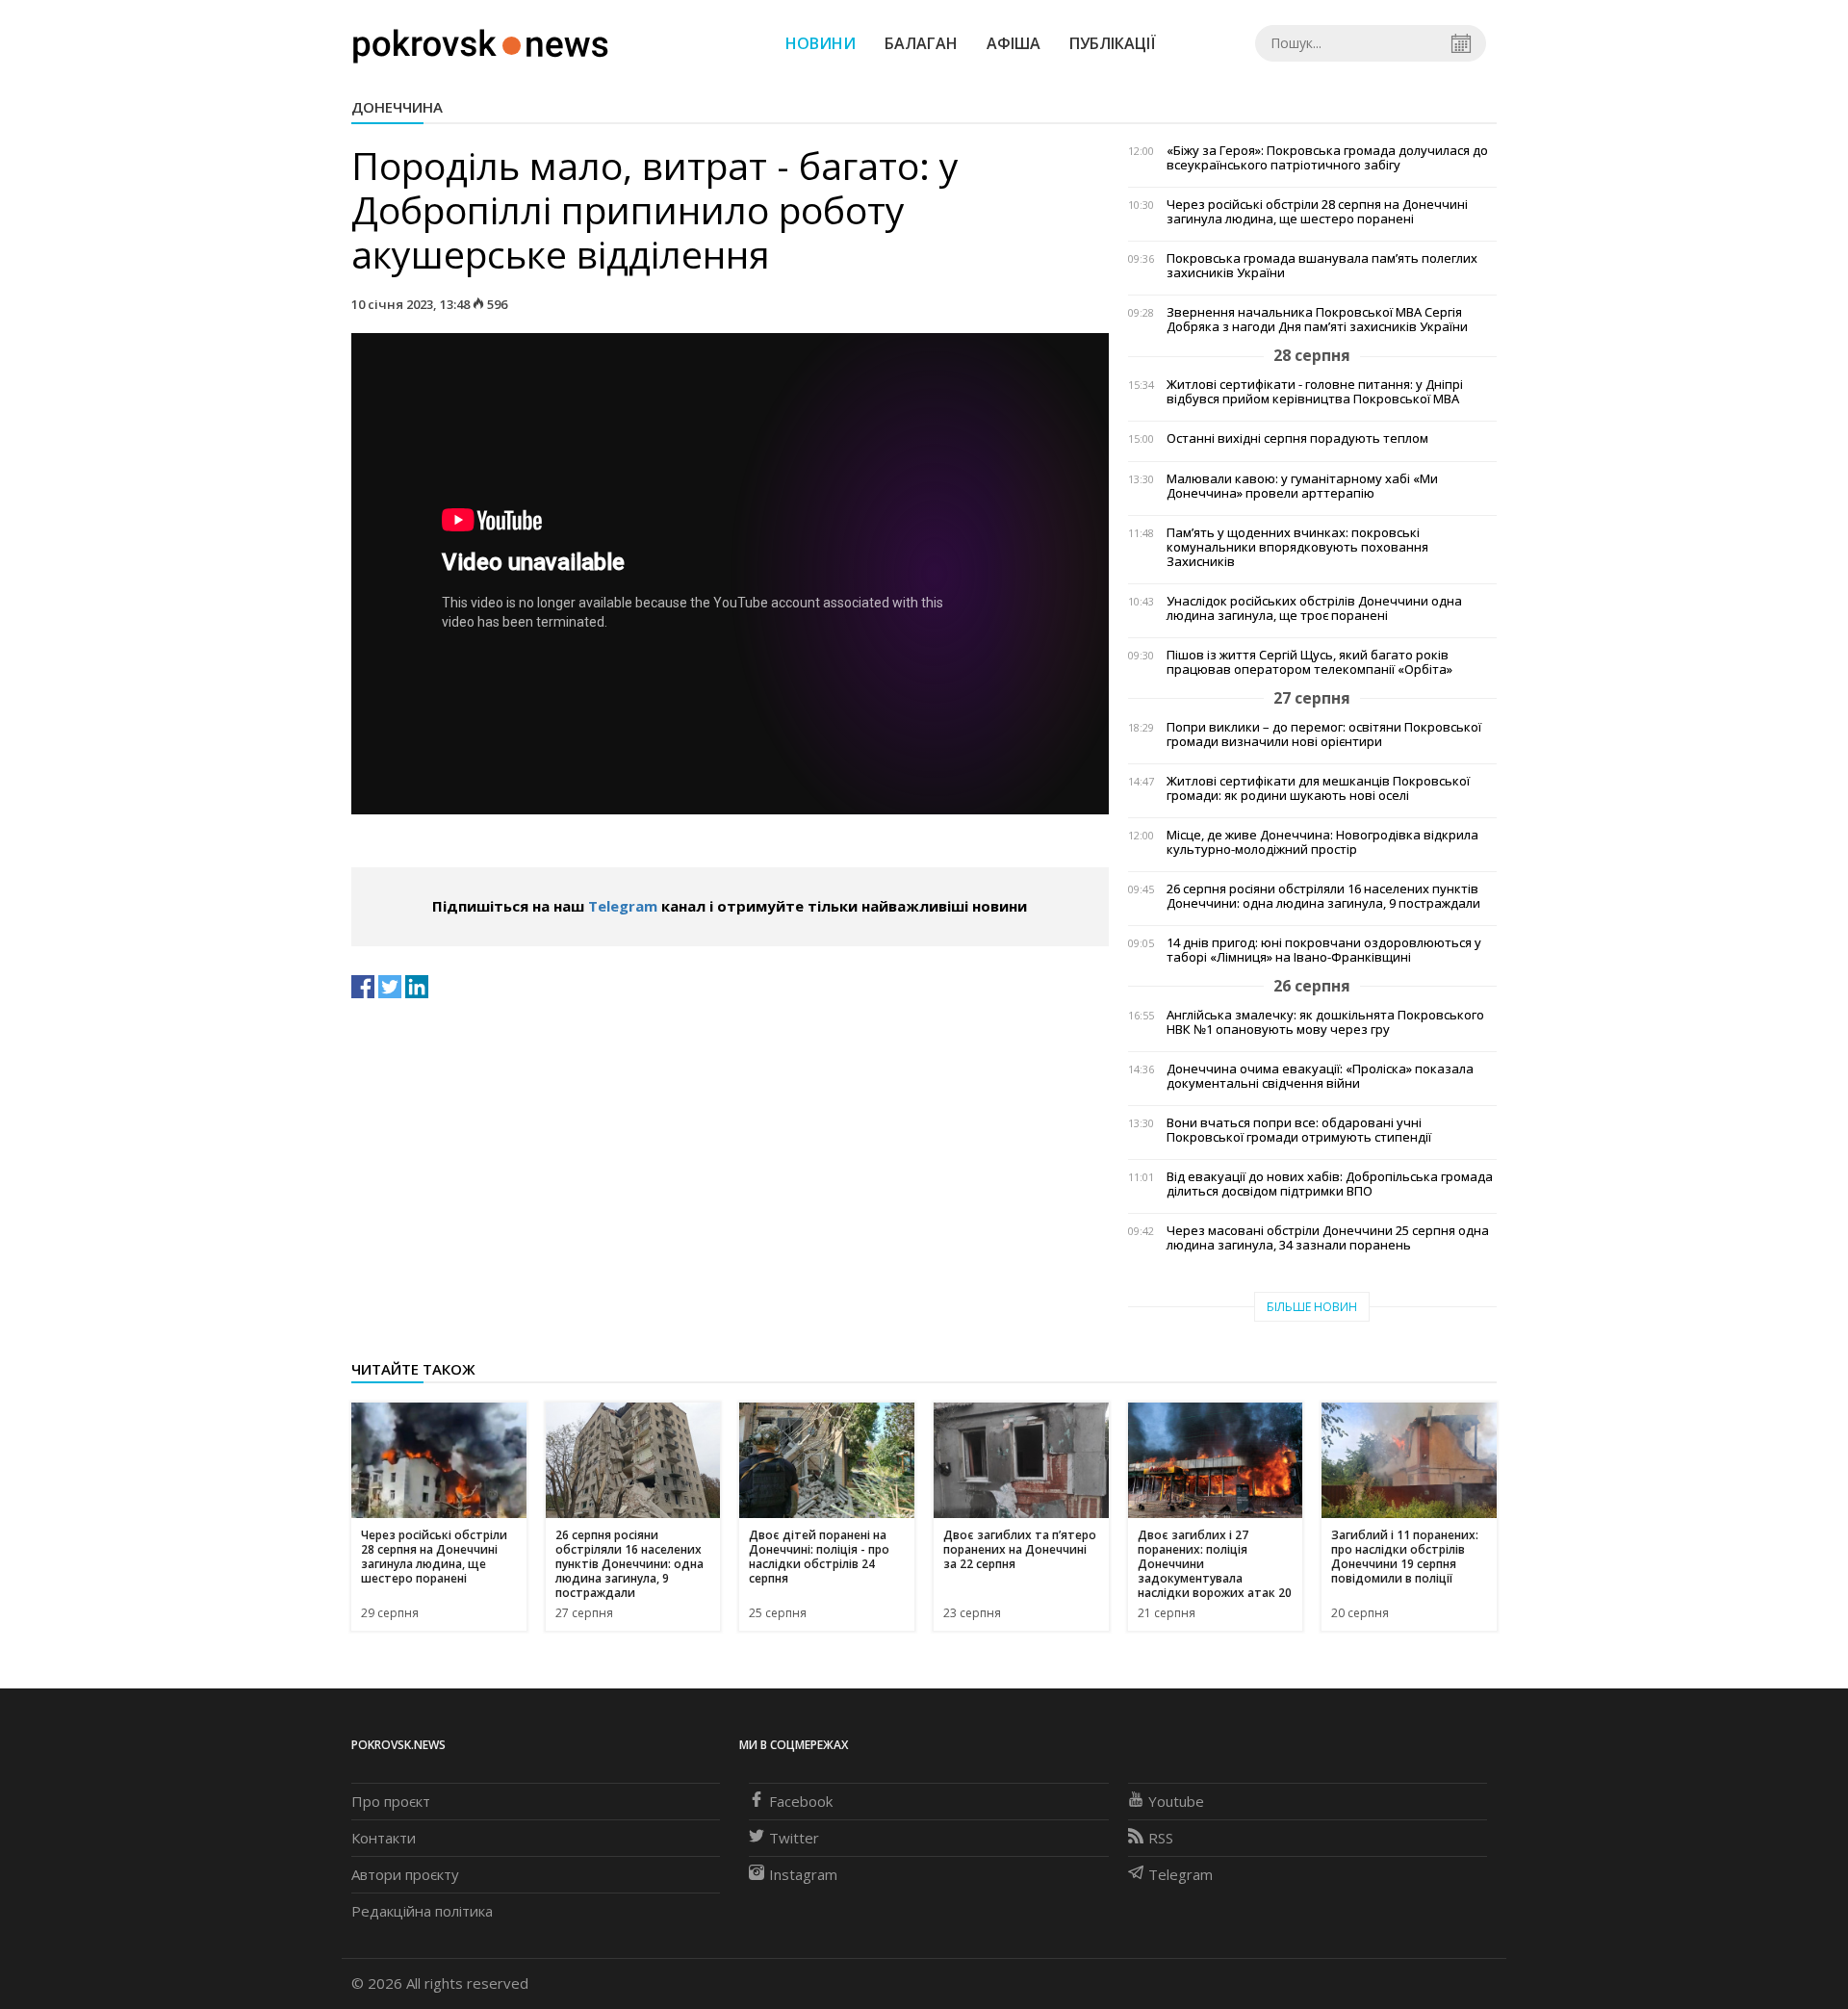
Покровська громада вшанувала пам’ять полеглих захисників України (1322, 266)
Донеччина (397, 107)
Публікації (1113, 43)
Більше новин (1312, 1307)
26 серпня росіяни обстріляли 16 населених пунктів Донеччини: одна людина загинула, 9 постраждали (1323, 896)
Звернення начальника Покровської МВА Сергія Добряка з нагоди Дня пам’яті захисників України (1317, 320)
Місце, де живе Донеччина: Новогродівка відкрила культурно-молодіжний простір (1322, 842)
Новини (821, 43)
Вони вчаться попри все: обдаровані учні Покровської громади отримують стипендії (1299, 1130)
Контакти (384, 1838)
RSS (1161, 1838)
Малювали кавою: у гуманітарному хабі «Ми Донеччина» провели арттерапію (1302, 486)
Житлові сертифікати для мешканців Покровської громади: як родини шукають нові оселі (1318, 788)
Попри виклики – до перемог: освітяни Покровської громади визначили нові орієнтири (1324, 734)
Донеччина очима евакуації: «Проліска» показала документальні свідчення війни (1320, 1076)
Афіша (1014, 43)
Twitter (794, 1838)
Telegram (623, 906)
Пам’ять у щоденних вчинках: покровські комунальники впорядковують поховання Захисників (1297, 547)
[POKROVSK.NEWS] (481, 41)
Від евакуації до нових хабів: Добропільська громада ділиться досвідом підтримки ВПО (1330, 1184)
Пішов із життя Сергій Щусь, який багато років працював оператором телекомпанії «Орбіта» (1309, 662)
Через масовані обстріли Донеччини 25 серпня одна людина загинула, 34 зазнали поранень (1328, 1238)
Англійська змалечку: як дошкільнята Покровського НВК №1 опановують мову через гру (1325, 1022)
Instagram (803, 1874)
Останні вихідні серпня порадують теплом (1297, 438)
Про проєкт (391, 1801)
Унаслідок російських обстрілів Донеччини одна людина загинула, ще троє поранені (1314, 608)
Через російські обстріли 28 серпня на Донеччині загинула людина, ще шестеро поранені (1317, 212)
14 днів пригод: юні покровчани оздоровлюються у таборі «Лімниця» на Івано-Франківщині (1324, 950)
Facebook (801, 1801)
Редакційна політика (422, 1911)
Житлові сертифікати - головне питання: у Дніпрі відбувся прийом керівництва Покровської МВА (1315, 392)
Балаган (921, 43)
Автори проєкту (405, 1874)
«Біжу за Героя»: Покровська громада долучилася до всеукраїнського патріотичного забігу (1327, 158)
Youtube (1176, 1801)
